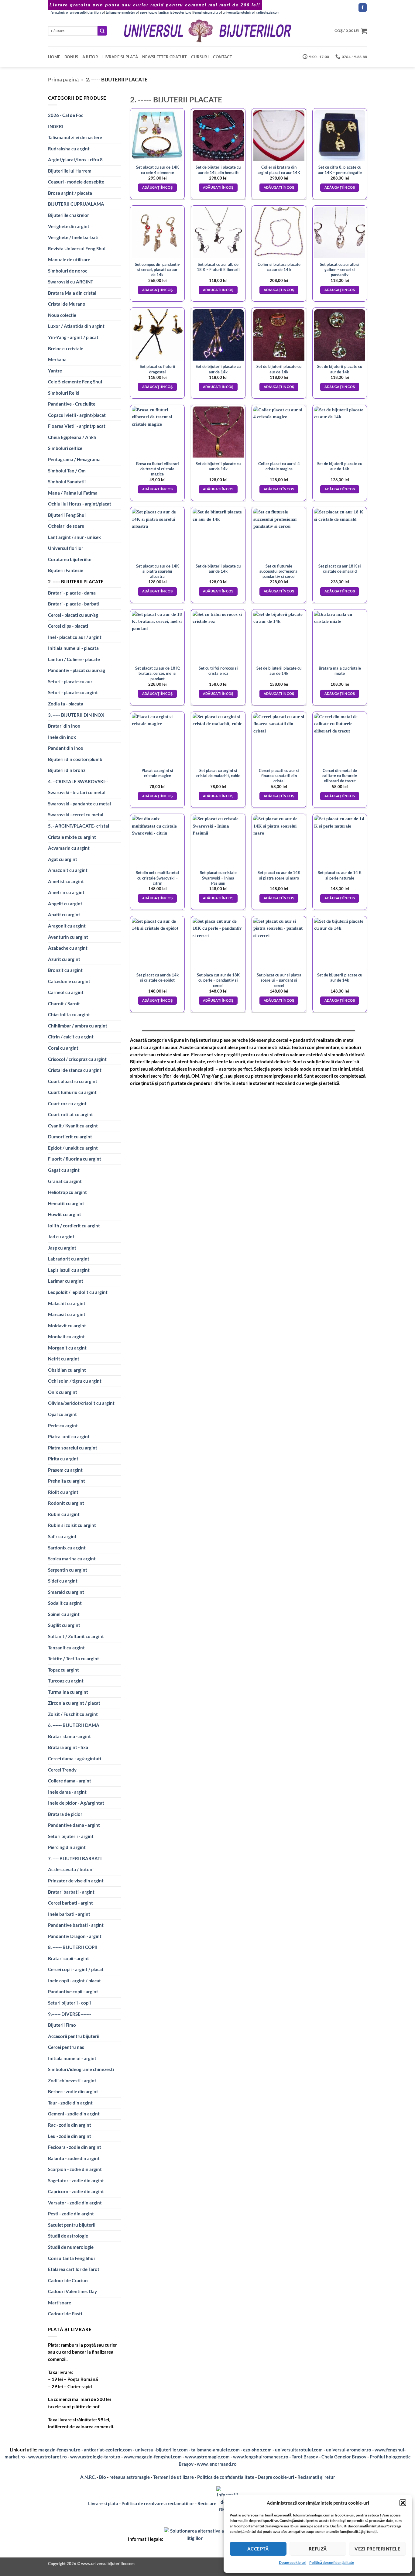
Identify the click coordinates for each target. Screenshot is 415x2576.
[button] (403, 2503)
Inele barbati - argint (69, 1914)
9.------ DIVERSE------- (70, 2014)
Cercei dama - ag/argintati (75, 1758)
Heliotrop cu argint (67, 1192)
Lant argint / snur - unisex (74, 537)
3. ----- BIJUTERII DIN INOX (76, 715)
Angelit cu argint (65, 904)
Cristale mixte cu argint (72, 837)
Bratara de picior (65, 1814)
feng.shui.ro (59, 12)
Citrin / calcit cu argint (71, 1037)
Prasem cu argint (65, 1470)
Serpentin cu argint (68, 1570)
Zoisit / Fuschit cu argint (73, 1714)
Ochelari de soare (66, 526)
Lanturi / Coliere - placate (74, 659)
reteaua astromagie (130, 2477)
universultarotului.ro (238, 12)
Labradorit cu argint (69, 1259)
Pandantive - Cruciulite (72, 404)
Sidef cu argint (63, 1581)
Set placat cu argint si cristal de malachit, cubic (218, 773)
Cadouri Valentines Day (72, 2291)
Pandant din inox (66, 748)
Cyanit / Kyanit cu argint (73, 1126)
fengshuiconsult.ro (207, 12)
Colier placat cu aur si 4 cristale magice (279, 466)
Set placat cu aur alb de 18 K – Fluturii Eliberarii (218, 267)
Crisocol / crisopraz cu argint (77, 1059)
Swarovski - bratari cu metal (77, 792)
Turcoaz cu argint (66, 1681)
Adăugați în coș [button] (158, 187)
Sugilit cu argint (64, 1625)
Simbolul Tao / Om (67, 471)
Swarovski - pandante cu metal (79, 804)
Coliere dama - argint (70, 1781)
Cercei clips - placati (68, 626)
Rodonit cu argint (66, 1503)
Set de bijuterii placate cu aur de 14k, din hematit (218, 170)
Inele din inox (62, 737)
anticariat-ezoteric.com (108, 2450)
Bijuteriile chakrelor (69, 215)
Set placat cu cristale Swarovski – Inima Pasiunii (218, 878)
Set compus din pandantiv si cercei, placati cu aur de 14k (157, 269)
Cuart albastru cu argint (73, 1081)
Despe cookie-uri (293, 2562)
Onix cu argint (63, 1392)
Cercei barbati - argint (70, 1903)
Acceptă (258, 2549)
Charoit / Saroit (64, 1003)
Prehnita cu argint (67, 1481)
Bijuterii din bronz (67, 770)
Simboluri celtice (65, 448)
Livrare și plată (120, 57)
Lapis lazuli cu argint (69, 1270)
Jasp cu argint (62, 1248)
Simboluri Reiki (64, 393)
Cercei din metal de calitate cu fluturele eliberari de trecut (340, 776)
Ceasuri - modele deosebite (76, 182)
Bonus (71, 57)
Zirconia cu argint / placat (74, 1703)
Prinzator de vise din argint (76, 1881)
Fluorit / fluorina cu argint (75, 1159)
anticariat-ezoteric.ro (175, 12)
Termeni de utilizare (173, 2477)
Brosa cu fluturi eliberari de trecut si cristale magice (158, 469)
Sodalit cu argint (65, 1603)
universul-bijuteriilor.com (161, 2450)
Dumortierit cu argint (70, 1137)
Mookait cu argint (66, 1336)
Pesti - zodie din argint (71, 2214)
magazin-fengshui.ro (59, 2450)
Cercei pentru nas (66, 2047)
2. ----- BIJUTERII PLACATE (76, 581)
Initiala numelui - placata (73, 648)
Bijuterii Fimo (62, 2025)
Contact (223, 57)
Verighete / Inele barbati (73, 237)
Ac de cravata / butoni (71, 1869)
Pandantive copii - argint (73, 1991)
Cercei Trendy (62, 1770)
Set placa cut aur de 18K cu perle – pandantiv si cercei (218, 980)
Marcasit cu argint (67, 1314)
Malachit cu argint (67, 1303)
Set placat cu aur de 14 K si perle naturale (340, 875)
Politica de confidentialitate (226, 2477)
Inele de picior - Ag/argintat (76, 1803)
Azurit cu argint (64, 959)
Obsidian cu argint (67, 1370)
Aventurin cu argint (68, 937)
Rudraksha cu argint (69, 149)
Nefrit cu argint (64, 1359)
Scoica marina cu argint (72, 1559)
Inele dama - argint (67, 1792)
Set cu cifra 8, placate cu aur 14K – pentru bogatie (340, 170)
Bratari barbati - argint (71, 1892)
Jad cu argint (61, 1237)
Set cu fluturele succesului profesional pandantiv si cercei (279, 571)
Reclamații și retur (316, 2477)
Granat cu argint (65, 1181)
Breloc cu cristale (66, 348)
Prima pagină (63, 79)
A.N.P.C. (88, 2477)
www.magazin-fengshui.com (153, 2457)
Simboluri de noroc (68, 271)
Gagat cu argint (64, 1170)
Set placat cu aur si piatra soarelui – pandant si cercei (279, 980)
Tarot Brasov (305, 2457)
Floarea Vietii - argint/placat (77, 426)
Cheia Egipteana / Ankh (72, 437)
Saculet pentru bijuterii (72, 2225)
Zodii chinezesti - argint (72, 2080)
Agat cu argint (63, 859)
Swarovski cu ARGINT (71, 282)
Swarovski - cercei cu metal (76, 815)
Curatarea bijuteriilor (70, 559)
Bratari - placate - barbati (74, 604)
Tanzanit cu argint (66, 1648)
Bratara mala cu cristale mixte (340, 671)
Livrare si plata (103, 2503)
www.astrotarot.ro (48, 2457)
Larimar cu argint (66, 1281)
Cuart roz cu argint (67, 1103)
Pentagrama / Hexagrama (74, 459)
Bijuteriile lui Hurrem (70, 171)
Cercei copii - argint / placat (76, 1969)
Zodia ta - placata (66, 704)
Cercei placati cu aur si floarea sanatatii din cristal (279, 776)
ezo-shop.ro (148, 12)
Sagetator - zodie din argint (76, 2180)
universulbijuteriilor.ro (87, 12)
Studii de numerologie (71, 2247)
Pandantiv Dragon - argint (75, 1936)
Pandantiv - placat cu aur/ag (77, 670)
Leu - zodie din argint (70, 2136)
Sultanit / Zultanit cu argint (76, 1636)
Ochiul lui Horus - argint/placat (80, 504)
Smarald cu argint (66, 1592)
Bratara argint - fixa (68, 1747)
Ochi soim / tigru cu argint (75, 1381)
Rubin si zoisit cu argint (72, 1525)
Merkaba (57, 359)
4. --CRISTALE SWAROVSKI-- (78, 781)
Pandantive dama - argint (74, 1825)
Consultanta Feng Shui (71, 2258)
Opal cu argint (62, 1414)
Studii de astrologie (68, 2236)
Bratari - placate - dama (72, 593)
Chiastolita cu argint (69, 1014)
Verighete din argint (69, 226)
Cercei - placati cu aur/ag (73, 615)
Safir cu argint (62, 1536)
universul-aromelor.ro (349, 2450)
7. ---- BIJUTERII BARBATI (75, 1858)
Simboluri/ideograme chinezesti (81, 2069)
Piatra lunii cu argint (69, 1436)
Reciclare (207, 2503)
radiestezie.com (268, 12)
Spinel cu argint (64, 1614)
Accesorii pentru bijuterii (74, 2036)
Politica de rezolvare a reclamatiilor (158, 2503)
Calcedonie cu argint (69, 981)
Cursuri (200, 57)
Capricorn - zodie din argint (76, 2191)
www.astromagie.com (207, 2457)
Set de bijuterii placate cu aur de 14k (218, 369)
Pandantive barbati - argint (76, 1925)
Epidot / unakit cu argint (73, 1148)
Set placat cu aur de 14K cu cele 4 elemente (158, 170)
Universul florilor (66, 548)
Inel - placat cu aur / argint (75, 637)
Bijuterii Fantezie (66, 570)
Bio (103, 2477)
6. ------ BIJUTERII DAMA (74, 1725)
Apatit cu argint (64, 914)
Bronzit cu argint (65, 970)
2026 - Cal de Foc (66, 115)
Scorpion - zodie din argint (75, 2169)
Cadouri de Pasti (65, 2314)
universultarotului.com (299, 2450)
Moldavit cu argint (67, 1326)
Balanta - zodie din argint (74, 2158)
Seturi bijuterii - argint (71, 1836)
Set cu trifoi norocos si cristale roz (218, 671)
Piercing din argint (67, 1847)
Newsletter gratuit (165, 57)
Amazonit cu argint (68, 870)
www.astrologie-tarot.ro (95, 2457)
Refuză (318, 2549)
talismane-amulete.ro (122, 12)
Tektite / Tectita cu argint (74, 1658)
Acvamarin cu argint (69, 848)
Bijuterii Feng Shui (67, 515)
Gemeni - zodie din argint (74, 2114)
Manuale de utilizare (69, 259)
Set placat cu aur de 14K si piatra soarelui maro (279, 875)
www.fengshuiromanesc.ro (261, 2457)
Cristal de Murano (67, 304)
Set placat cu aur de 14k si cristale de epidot (158, 978)
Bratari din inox (64, 726)
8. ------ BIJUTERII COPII (73, 1947)
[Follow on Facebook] (363, 8)
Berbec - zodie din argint (73, 2091)
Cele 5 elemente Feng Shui (75, 382)
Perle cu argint (63, 1425)
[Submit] (102, 31)
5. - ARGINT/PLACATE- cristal (79, 826)
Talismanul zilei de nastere (75, 137)
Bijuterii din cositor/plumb (75, 759)
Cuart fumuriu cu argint (72, 1092)
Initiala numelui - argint (72, 2058)
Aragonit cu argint (67, 926)
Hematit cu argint (66, 1203)
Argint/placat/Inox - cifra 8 (75, 159)
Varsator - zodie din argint (75, 2203)
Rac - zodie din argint (70, 2125)
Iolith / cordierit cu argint (74, 1226)
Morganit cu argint (67, 1348)
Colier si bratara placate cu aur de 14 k (279, 267)
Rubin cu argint (64, 1514)
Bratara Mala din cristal (72, 293)
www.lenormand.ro (217, 2464)
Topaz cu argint (63, 1670)
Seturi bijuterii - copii (69, 2003)
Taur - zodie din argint (70, 2103)
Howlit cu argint (65, 1214)
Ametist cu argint (66, 881)
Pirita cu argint (63, 1459)
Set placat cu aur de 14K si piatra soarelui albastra (158, 571)
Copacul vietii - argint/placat (77, 415)
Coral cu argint (63, 1048)
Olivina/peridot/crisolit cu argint (81, 1403)
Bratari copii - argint (69, 1958)
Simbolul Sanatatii (67, 482)
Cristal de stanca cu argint (75, 1070)
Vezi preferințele (377, 2549)
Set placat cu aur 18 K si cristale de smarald (340, 569)
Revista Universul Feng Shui (77, 249)
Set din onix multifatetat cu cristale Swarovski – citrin (158, 878)
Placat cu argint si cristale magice (157, 773)
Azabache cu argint (68, 948)
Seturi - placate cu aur (70, 681)
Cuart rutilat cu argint (70, 1114)
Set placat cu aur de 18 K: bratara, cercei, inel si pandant (158, 673)
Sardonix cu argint (67, 1548)
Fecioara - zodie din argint (75, 2147)
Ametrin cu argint (66, 892)
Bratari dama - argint (69, 1736)
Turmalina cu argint (68, 1692)
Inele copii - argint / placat (74, 1981)
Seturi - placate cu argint (73, 692)
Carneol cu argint (66, 992)
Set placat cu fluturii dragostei (158, 369)
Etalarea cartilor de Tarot (74, 2269)
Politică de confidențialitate (332, 2562)
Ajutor (90, 57)
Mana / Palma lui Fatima (73, 493)
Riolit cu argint (63, 1492)
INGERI (56, 126)
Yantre (55, 371)
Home (54, 57)
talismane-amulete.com (215, 2450)
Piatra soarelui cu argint (73, 1448)
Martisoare (60, 2303)
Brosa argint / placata (70, 193)
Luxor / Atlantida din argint (76, 326)
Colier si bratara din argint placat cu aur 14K (279, 170)
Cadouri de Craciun (68, 2280)
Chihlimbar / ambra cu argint (78, 1026)
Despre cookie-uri (276, 2477)
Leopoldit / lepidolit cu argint (78, 1292)
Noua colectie (62, 315)
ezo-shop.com (257, 2450)
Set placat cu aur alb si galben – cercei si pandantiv (340, 269)
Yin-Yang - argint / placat (73, 337)
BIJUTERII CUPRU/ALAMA (76, 204)
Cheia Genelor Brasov (344, 2457)
